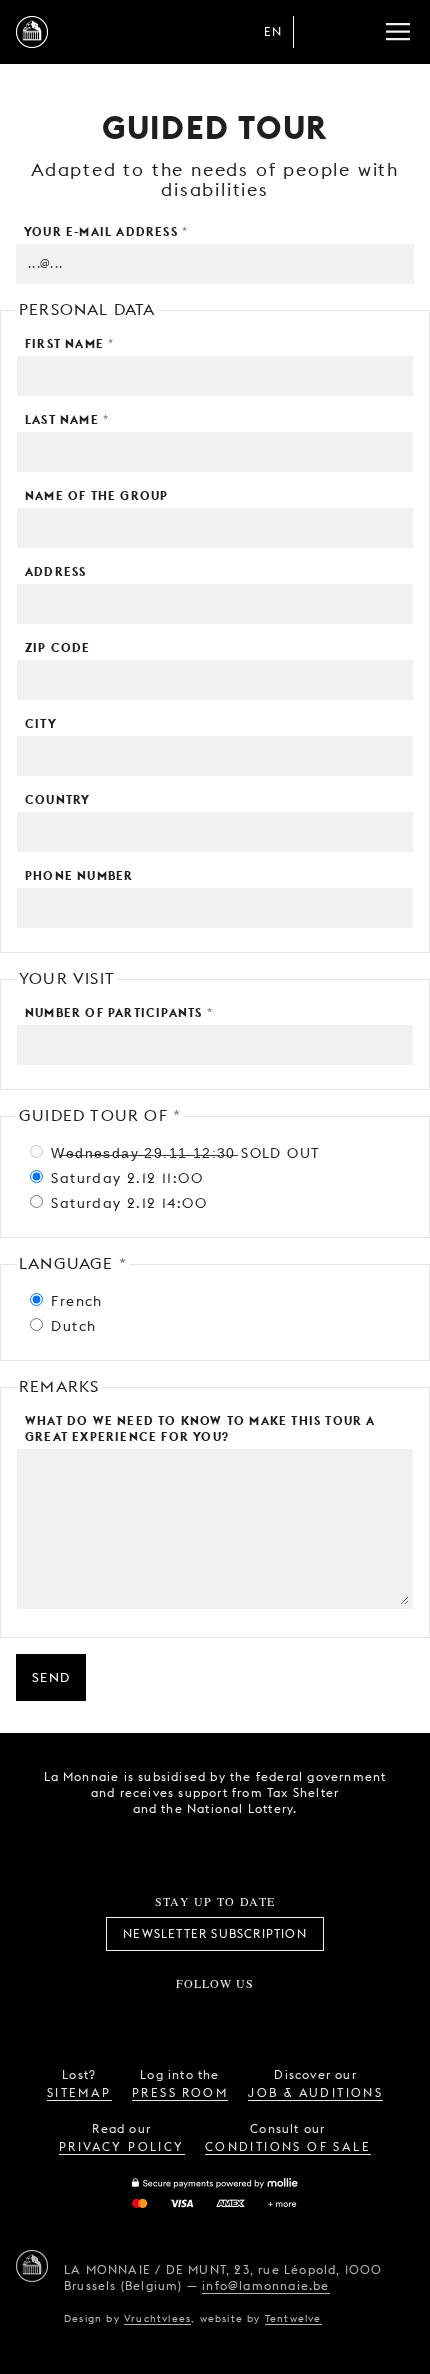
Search (358, 32)
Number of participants (119, 1012)
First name (69, 343)
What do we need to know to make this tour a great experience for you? (200, 1428)
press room (180, 2092)
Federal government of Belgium (145, 1843)
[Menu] (398, 32)
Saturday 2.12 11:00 (124, 1178)
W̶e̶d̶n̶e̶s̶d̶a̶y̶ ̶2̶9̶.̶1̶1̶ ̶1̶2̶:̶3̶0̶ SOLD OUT (182, 1153)
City (41, 723)
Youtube (237, 2016)
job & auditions (315, 2092)
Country (57, 799)
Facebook (104, 2016)
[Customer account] (318, 32)
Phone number (79, 875)
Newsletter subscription (215, 1933)
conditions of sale (288, 2146)
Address (55, 571)
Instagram (149, 2016)
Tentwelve (293, 2318)
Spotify (281, 2016)
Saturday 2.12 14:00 (126, 1203)
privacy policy (122, 2146)
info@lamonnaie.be (265, 2285)
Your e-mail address (106, 231)
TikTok (193, 2016)
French (74, 1301)
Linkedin (326, 2016)
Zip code (58, 647)
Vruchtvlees (157, 2318)
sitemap (79, 2092)
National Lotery (257, 1845)
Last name (67, 419)
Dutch (71, 1326)
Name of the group (96, 495)
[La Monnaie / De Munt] (32, 2266)
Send (51, 1677)
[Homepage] (32, 32)
